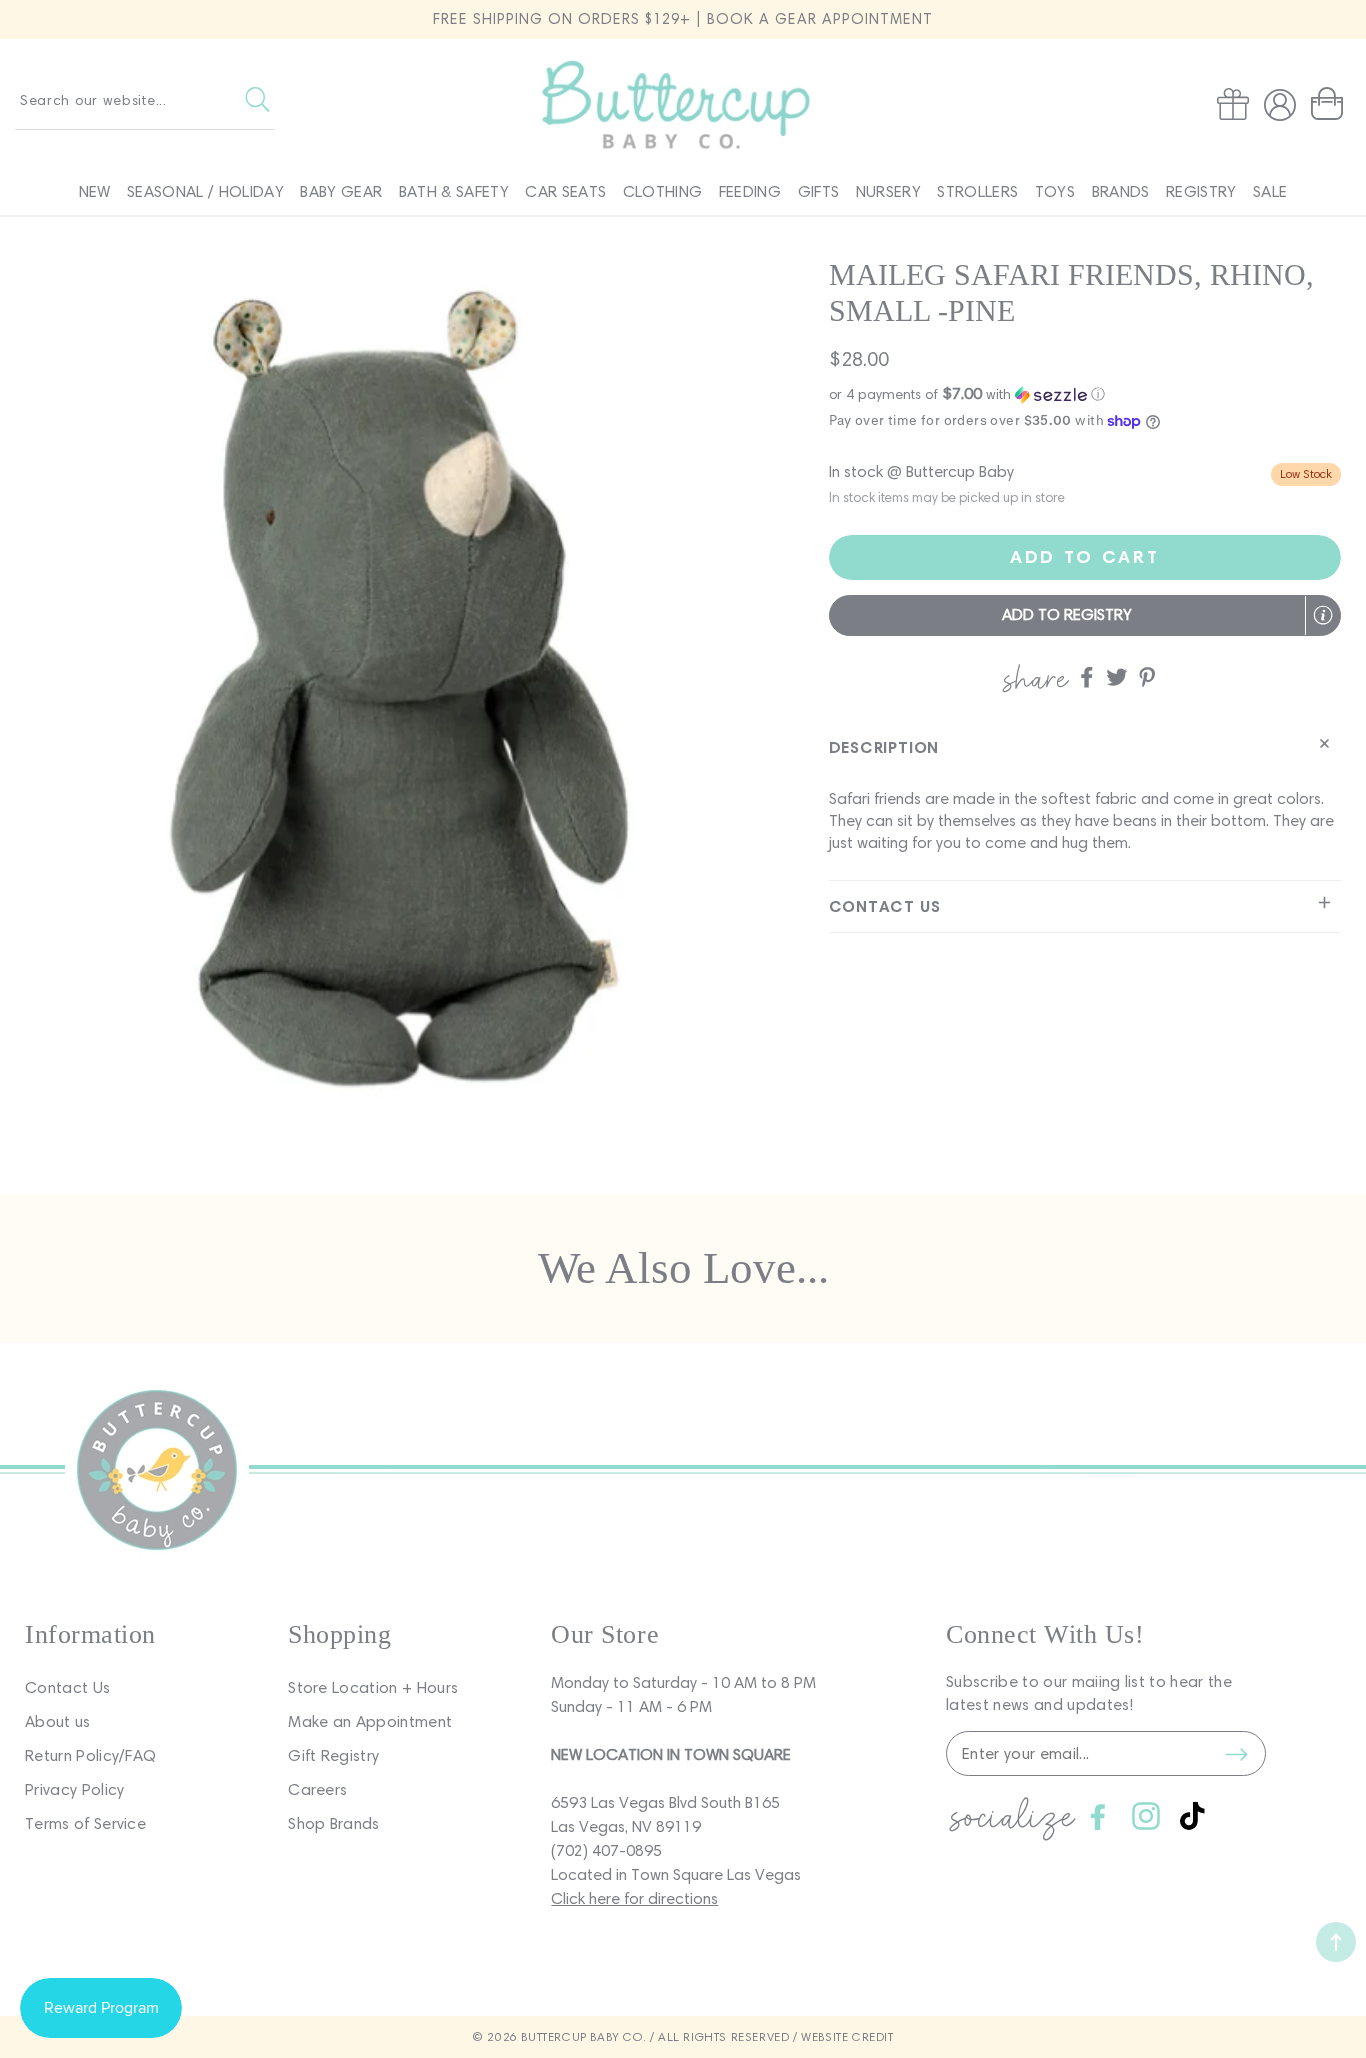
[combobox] (145, 100)
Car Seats (565, 191)
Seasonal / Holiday (205, 191)
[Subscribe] (1236, 1754)
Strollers (977, 191)
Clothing (663, 191)
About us (58, 1721)
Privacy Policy (74, 1789)
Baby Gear (341, 191)
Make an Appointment (370, 1721)
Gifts (819, 191)
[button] (1331, 104)
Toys (1055, 191)
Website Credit (847, 2036)
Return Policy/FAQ (90, 1755)
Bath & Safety (454, 191)
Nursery (888, 191)
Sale (1270, 191)
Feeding (750, 191)
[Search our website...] (257, 100)
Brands (1121, 191)
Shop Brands (334, 1823)
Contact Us (67, 1687)
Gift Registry (333, 1755)
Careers (317, 1789)
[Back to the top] (1336, 1942)
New (95, 191)
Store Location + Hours (373, 1687)
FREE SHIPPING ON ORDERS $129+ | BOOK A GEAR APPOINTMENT (683, 19)
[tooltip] (1323, 615)
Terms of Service (85, 1823)
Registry (1201, 191)
